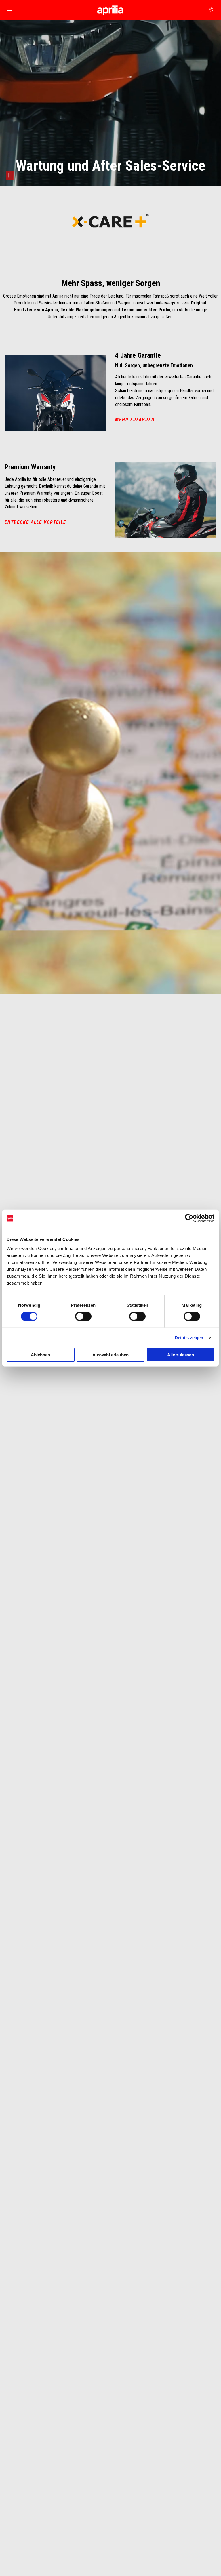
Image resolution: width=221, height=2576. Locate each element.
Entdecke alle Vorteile (35, 522)
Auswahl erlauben (110, 1355)
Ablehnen (40, 1355)
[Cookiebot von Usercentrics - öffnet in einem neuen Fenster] (189, 1218)
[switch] (83, 1316)
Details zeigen (189, 1338)
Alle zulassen (181, 1355)
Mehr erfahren (135, 420)
